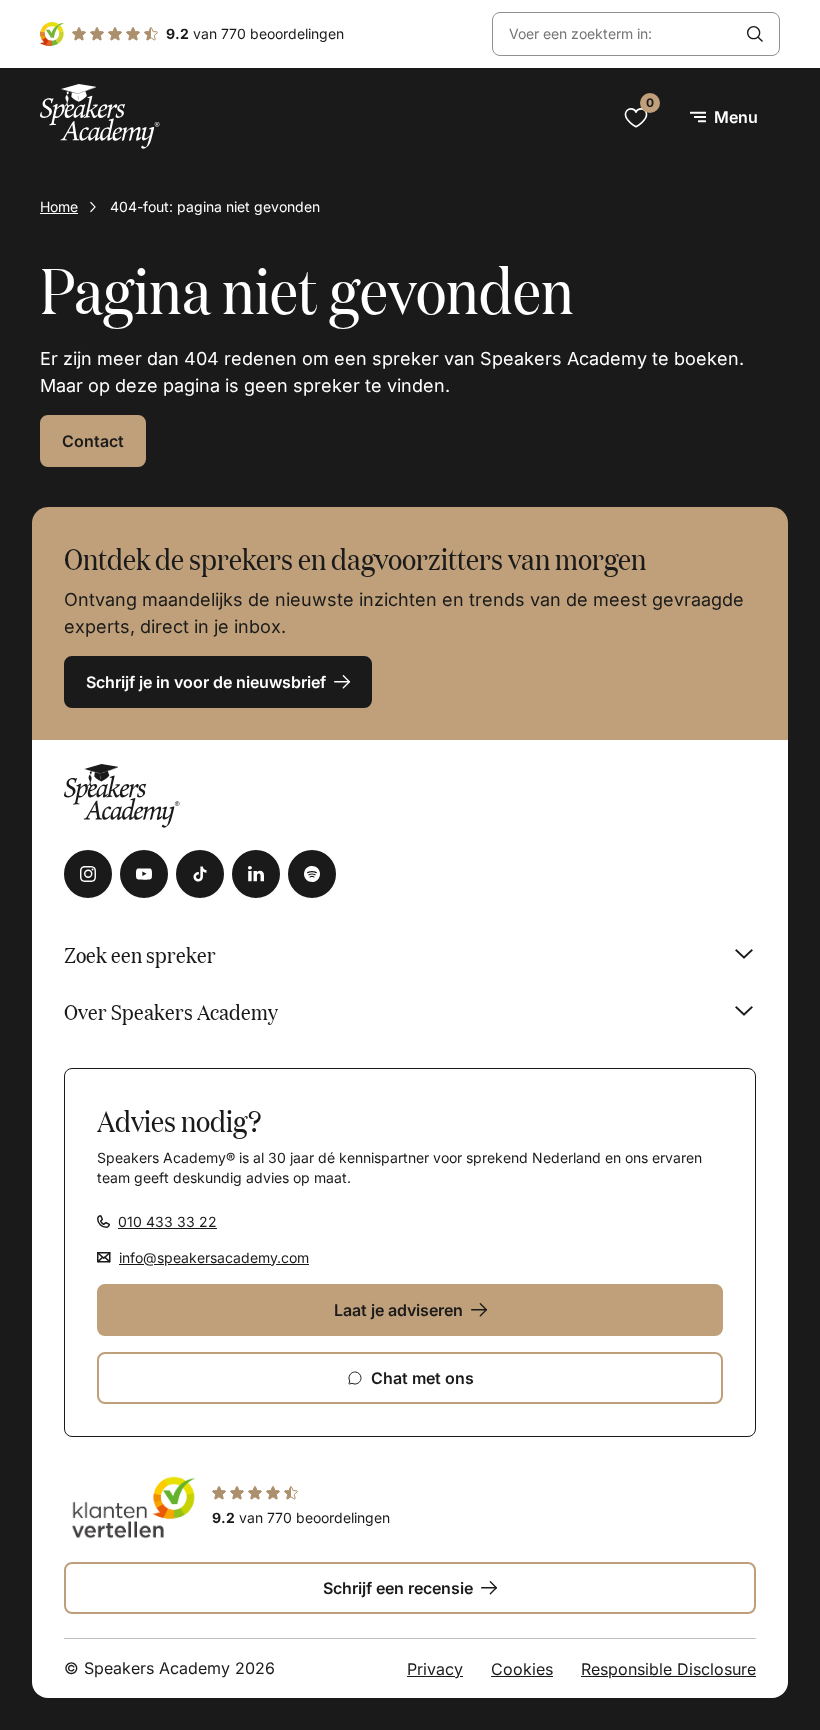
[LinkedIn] (256, 874)
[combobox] (612, 34)
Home (59, 206)
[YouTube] (144, 874)
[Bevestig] (755, 34)
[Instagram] (88, 874)
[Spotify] (312, 874)
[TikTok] (200, 874)
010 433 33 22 (167, 1221)
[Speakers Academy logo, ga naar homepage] (100, 116)
